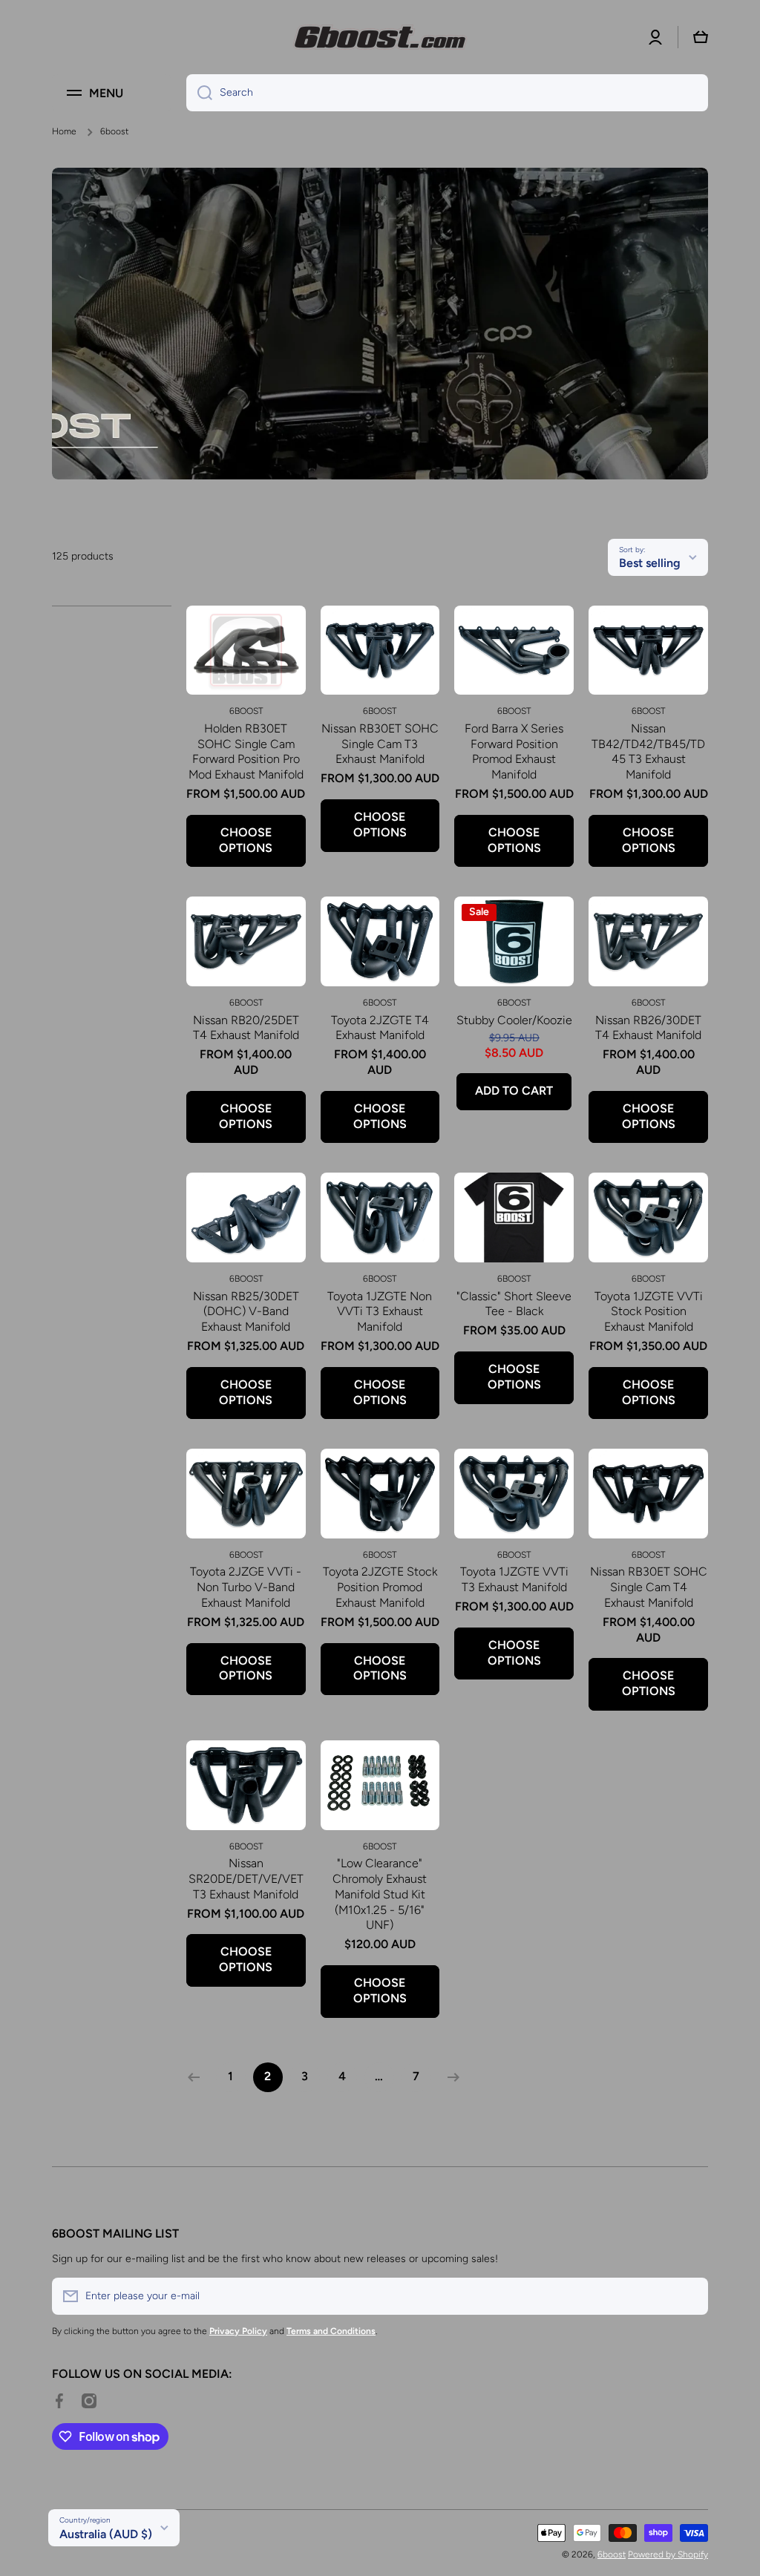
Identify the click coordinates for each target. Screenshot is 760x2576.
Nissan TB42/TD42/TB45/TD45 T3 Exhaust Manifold (648, 751)
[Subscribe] (689, 2296)
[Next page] (450, 2077)
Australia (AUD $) (106, 2534)
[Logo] (380, 37)
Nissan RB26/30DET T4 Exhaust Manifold (648, 1028)
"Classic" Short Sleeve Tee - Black (514, 1304)
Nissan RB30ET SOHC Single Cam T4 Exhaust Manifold (649, 1587)
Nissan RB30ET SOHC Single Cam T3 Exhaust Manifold (380, 744)
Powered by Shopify (668, 2554)
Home (64, 131)
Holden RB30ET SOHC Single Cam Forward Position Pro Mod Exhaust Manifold (246, 751)
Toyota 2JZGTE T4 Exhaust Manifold (380, 1028)
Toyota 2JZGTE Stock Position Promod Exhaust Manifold (380, 1587)
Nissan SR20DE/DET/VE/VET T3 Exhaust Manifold (246, 1879)
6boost (612, 2554)
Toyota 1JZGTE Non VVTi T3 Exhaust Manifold (380, 1312)
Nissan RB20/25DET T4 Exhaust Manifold (246, 1028)
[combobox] (447, 93)
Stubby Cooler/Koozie (514, 1020)
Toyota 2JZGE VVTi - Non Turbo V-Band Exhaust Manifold (246, 1587)
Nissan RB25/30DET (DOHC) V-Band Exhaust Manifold (246, 1312)
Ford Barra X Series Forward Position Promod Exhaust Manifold (514, 751)
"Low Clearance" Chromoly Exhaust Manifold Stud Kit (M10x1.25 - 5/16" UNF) (380, 1894)
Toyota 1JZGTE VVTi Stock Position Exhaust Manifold (649, 1312)
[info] (246, 672)
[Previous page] (197, 2077)
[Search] (199, 93)
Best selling (650, 563)
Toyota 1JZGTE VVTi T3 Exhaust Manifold (514, 1579)
